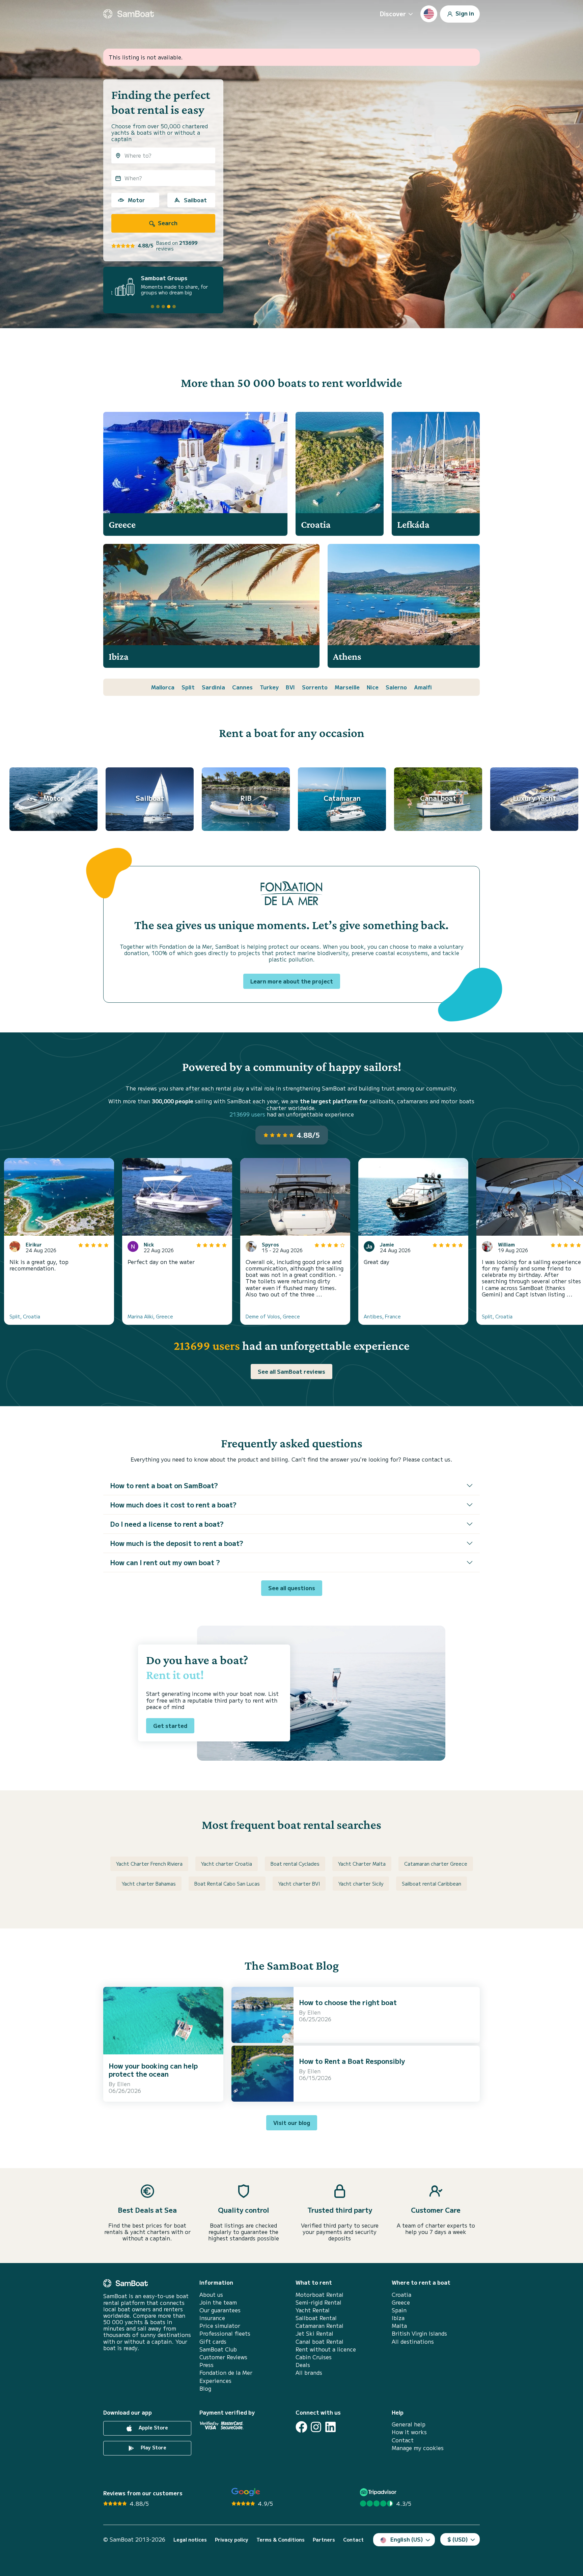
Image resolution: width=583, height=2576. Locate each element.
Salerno (396, 687)
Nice (373, 687)
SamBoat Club (218, 2349)
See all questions (292, 1588)
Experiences (215, 2381)
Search (167, 223)
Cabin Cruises (314, 2357)
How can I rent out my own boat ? (165, 1562)
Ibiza (398, 2318)
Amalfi (423, 687)
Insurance (212, 2318)
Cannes (242, 687)
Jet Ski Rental (314, 2333)
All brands (309, 2373)
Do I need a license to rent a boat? (167, 1524)
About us (211, 2295)
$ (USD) (458, 2539)
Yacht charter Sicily (361, 1884)
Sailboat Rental (316, 2318)
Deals (303, 2365)
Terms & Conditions (281, 2540)
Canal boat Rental (320, 2342)
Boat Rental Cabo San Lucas (227, 1884)
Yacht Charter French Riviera (149, 1864)
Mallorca (163, 687)
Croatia (401, 2295)
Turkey (269, 687)
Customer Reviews (223, 2357)
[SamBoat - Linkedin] (330, 2427)
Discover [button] (393, 14)
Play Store (153, 2447)
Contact (403, 2440)
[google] (246, 2492)
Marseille (347, 687)
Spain (399, 2310)
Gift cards (213, 2342)
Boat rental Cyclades (295, 1864)
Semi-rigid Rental (318, 2302)
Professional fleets (225, 2333)
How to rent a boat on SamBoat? (164, 1485)
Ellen (124, 2084)
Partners (324, 2540)
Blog (205, 2388)
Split (188, 687)
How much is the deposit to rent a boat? (177, 1543)
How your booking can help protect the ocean (153, 2070)
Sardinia (213, 687)
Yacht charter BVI (299, 1884)
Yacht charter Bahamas (149, 1884)
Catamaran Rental (320, 2326)
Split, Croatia (25, 1316)
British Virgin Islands (419, 2333)
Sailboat (195, 200)
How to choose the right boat (348, 2002)
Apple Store (153, 2427)
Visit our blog (292, 2123)
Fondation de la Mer (226, 2373)
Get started (170, 1726)
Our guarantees (220, 2310)
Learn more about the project (292, 981)
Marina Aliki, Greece (150, 1316)
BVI (290, 687)
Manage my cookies (418, 2448)
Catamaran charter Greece (436, 1864)
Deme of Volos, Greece (273, 1316)
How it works (409, 2432)
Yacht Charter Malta (362, 1864)
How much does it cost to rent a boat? (173, 1505)
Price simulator (220, 2326)
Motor (136, 200)
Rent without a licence (326, 2349)
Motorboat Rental (320, 2295)
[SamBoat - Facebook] (301, 2427)
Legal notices (190, 2540)
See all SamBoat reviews (291, 1371)
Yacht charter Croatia (227, 1864)
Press (206, 2365)
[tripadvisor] (379, 2492)
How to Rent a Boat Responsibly (352, 2061)
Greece (401, 2302)
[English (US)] (429, 14)
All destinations (413, 2342)
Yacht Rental (313, 2310)
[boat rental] (129, 14)
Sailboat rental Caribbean (432, 1884)
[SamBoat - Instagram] (316, 2427)
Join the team (218, 2302)
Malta (399, 2326)
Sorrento (315, 687)
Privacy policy (232, 2540)
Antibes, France (382, 1316)
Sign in (464, 13)
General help (409, 2424)
